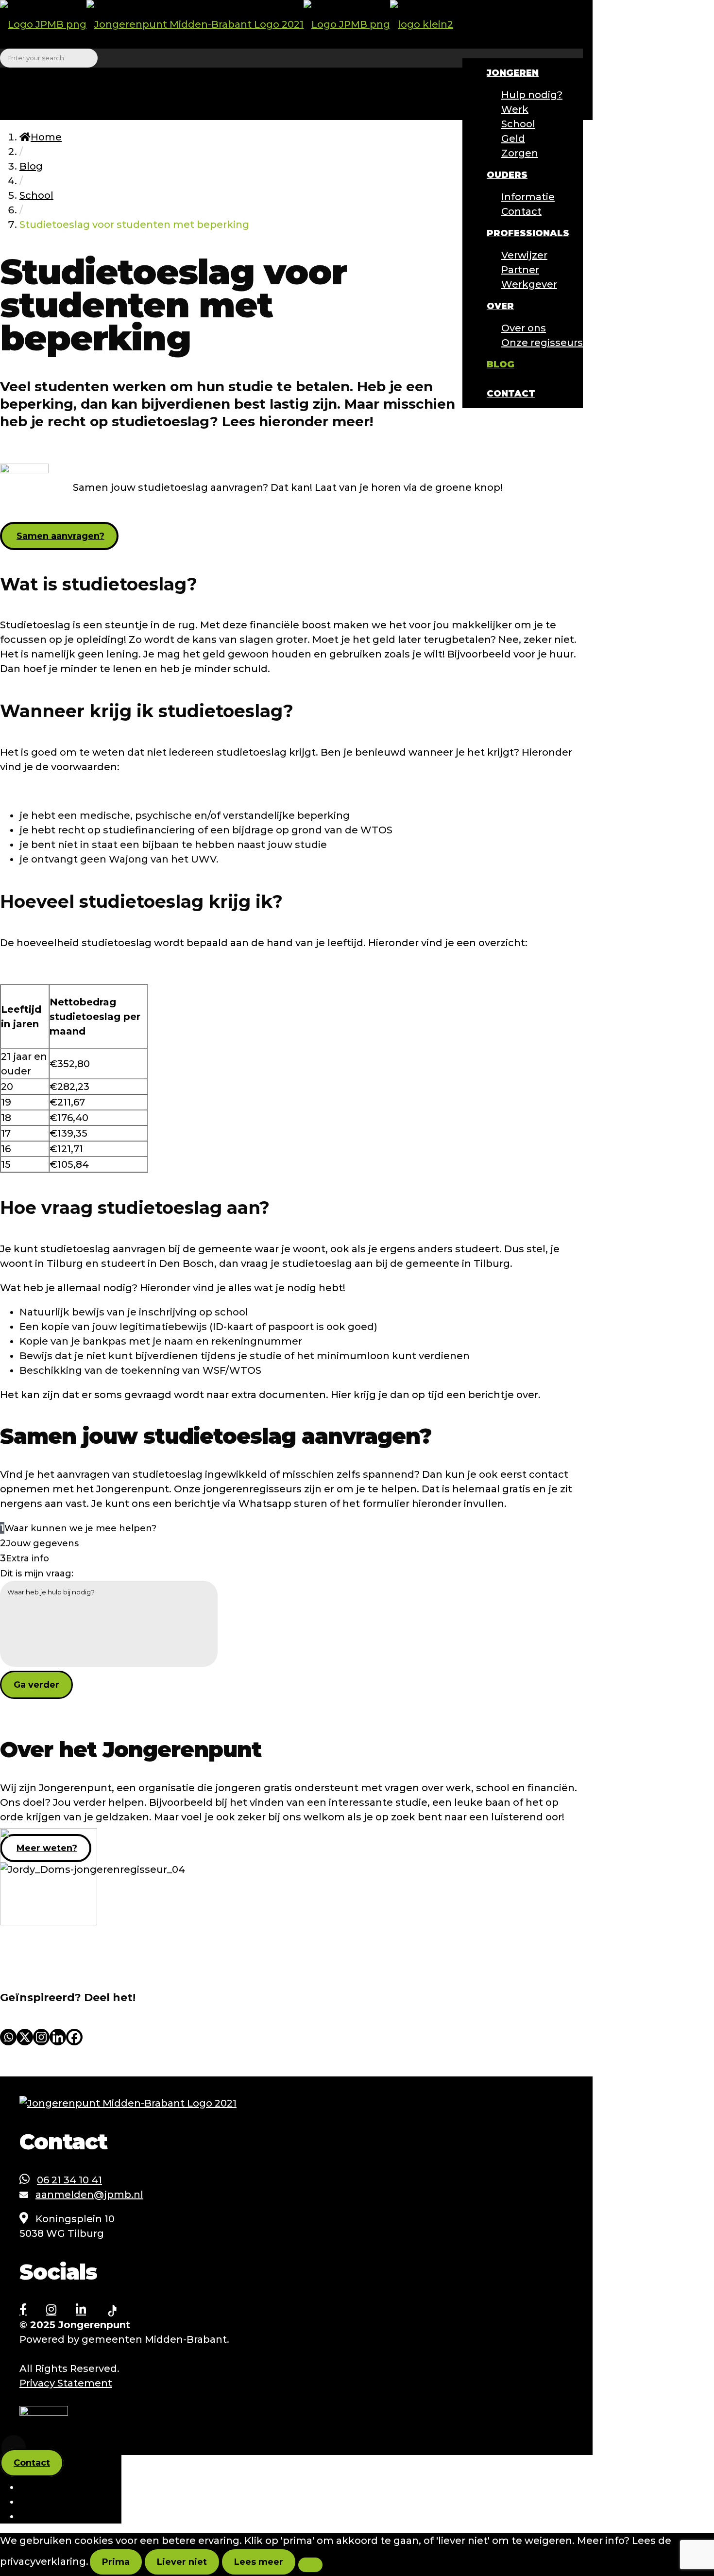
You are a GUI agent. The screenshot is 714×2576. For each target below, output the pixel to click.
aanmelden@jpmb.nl (89, 2195)
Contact (32, 2463)
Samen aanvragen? (60, 536)
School (36, 195)
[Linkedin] (58, 2037)
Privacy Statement (66, 2383)
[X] (25, 2037)
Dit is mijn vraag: (37, 1573)
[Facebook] (74, 2037)
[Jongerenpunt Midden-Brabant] (227, 24)
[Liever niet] (310, 2565)
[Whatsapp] (8, 2037)
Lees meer (259, 2562)
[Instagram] (41, 2037)
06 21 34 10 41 (69, 2180)
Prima (116, 2562)
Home (46, 137)
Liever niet (182, 2562)
